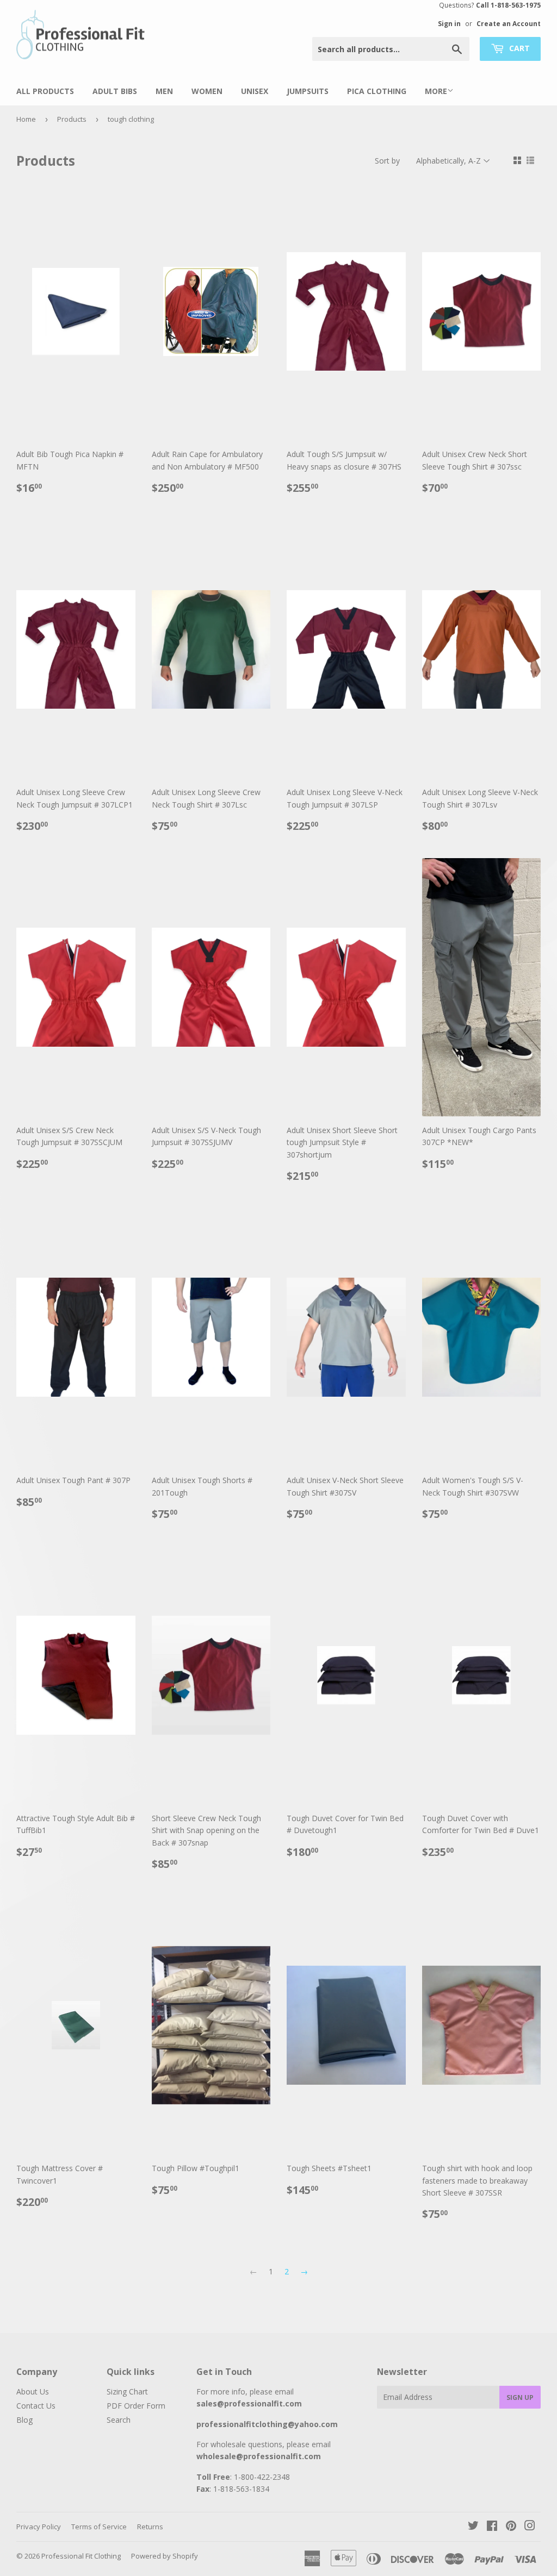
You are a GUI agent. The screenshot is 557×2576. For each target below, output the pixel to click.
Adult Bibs (115, 91)
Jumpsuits (308, 91)
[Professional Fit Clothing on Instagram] (530, 2527)
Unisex (255, 91)
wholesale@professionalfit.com (259, 2456)
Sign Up (520, 2397)
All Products (45, 91)
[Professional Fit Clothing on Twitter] (473, 2527)
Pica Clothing (377, 91)
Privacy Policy (39, 2527)
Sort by (387, 161)
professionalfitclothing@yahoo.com (267, 2424)
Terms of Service (99, 2527)
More (436, 91)
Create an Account (509, 23)
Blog (24, 2420)
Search (119, 2420)
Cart (518, 48)
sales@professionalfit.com (249, 2403)
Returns (150, 2527)
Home (26, 119)
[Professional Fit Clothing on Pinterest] (511, 2527)
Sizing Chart (127, 2391)
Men (164, 91)
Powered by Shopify (165, 2556)
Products (72, 119)
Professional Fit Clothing (81, 2556)
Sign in (449, 23)
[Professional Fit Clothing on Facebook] (492, 2527)
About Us (33, 2391)
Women (207, 91)
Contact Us (36, 2406)
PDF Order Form (136, 2406)
